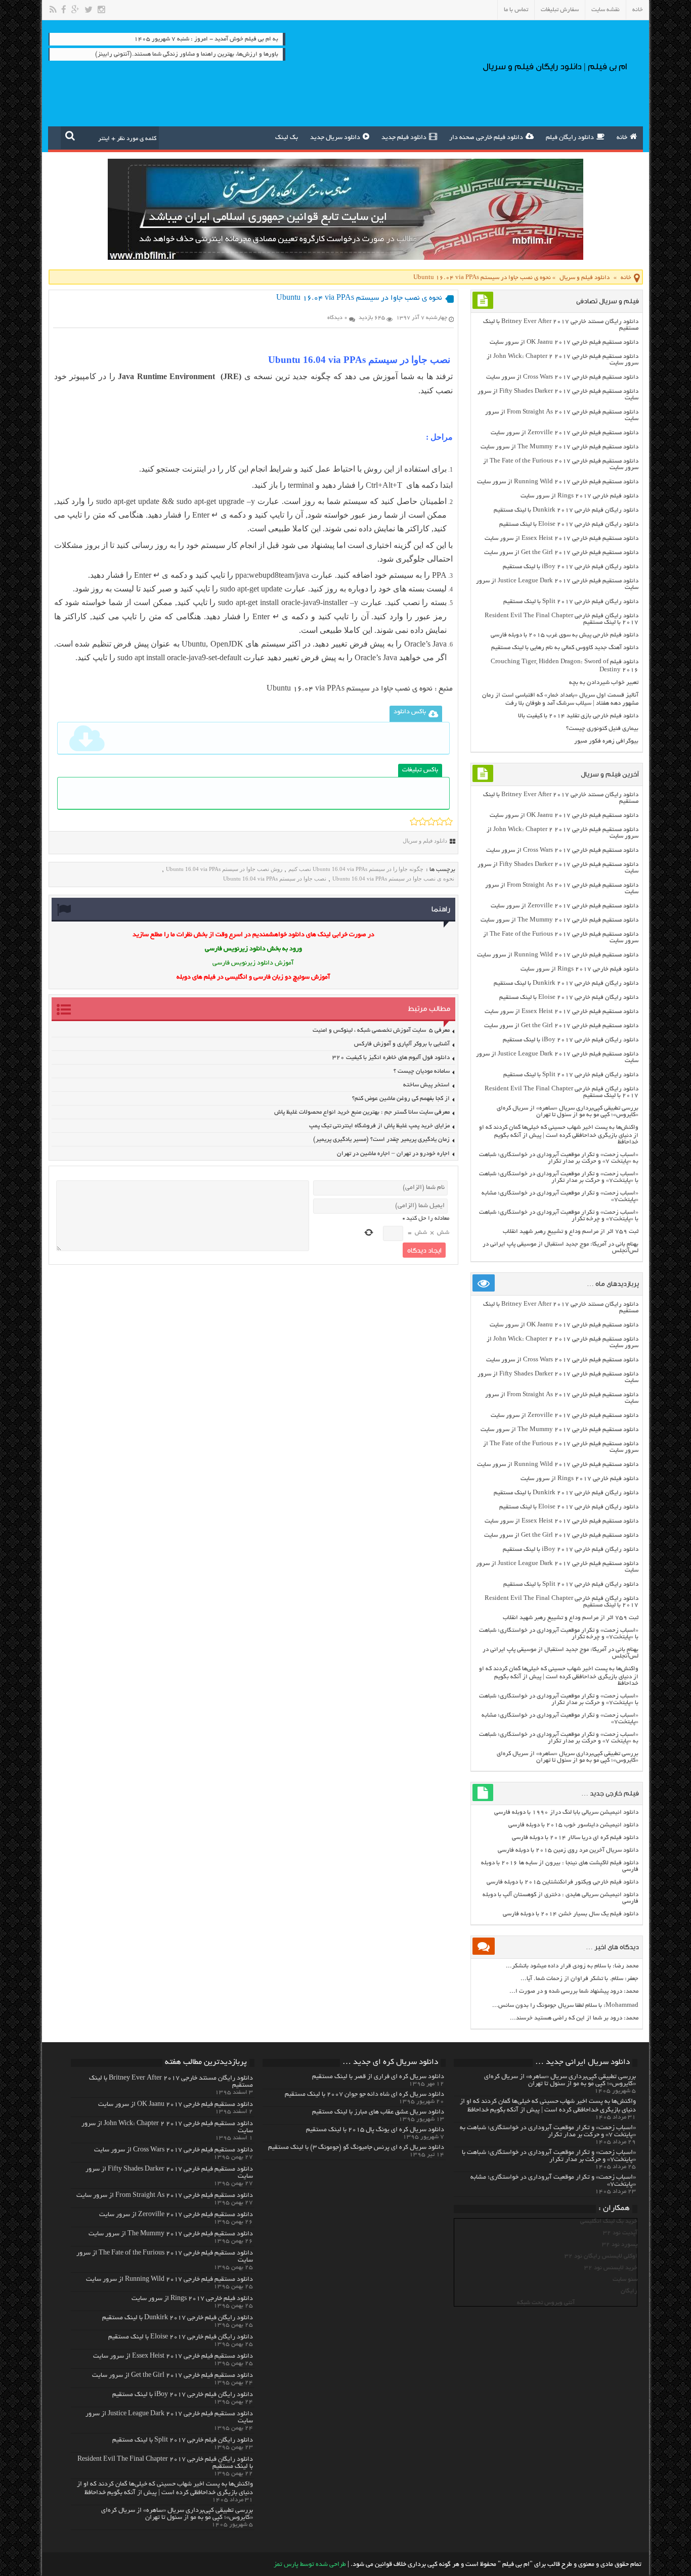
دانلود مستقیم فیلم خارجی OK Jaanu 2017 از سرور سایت (564, 342)
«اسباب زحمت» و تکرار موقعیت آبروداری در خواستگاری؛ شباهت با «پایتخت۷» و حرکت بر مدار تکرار (559, 1177)
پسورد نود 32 (620, 2245)
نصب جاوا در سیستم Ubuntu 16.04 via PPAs (275, 879)
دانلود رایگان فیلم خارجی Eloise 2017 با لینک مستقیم (569, 524)
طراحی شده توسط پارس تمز (310, 2565)
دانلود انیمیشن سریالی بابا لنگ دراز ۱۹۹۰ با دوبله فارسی (566, 1812)
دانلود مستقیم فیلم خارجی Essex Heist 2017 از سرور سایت (562, 539)
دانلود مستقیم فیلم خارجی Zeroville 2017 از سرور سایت (565, 433)
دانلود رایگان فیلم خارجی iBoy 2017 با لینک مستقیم (571, 567)
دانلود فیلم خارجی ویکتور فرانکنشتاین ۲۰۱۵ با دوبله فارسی (563, 1882)
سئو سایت (625, 2280)
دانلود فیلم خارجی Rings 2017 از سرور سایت (579, 496)
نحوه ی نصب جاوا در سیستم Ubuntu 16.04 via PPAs (350, 689)
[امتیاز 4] (440, 821)
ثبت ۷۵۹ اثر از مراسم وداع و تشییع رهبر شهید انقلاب (571, 1232)
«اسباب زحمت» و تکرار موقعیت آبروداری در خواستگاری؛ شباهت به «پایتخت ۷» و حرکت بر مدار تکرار (559, 1158)
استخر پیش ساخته (426, 1085)
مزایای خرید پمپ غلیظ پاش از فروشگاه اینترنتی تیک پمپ (379, 1126)
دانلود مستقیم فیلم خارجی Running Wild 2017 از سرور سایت (558, 482)
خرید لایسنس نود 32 (611, 2268)
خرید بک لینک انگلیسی (609, 2221)
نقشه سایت (606, 10)
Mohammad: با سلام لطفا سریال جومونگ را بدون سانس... (565, 2006)
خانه (638, 10)
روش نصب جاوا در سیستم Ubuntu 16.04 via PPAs (224, 869)
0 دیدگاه (337, 318)
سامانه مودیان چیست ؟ (422, 1071)
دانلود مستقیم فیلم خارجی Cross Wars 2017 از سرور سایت (562, 377)
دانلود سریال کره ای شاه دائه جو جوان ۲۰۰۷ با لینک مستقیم (364, 2095)
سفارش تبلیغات (560, 10)
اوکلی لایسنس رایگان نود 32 (601, 2256)
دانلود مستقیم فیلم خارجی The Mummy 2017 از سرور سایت (559, 447)
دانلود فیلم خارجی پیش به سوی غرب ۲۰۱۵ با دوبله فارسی (565, 635)
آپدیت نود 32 (620, 2233)
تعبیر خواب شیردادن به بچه (604, 683)
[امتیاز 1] (414, 821)
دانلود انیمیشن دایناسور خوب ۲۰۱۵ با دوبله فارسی (573, 1825)
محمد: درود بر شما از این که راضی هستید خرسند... (574, 2018)
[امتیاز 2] (423, 821)
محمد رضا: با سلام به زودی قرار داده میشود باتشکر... (572, 1966)
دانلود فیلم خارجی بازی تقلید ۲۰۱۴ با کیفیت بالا (578, 716)
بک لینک (287, 138)
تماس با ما (516, 10)
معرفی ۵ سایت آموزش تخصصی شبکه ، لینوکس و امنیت (381, 1030)
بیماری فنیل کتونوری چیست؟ (602, 729)
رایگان (629, 2291)
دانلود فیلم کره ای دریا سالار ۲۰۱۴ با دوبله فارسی (575, 1838)
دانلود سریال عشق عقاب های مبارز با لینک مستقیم (378, 2112)
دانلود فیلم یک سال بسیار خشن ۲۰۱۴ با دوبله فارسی (571, 1914)
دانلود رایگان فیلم (570, 138)
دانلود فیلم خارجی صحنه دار (486, 138)
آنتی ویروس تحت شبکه (546, 2303)
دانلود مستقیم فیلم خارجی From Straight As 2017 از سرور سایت (165, 2196)
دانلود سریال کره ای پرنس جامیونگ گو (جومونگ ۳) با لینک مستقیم (356, 2148)
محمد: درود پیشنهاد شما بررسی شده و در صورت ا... (574, 1991)
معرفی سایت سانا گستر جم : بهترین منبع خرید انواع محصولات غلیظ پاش (362, 1112)
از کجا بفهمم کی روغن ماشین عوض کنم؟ (401, 1099)
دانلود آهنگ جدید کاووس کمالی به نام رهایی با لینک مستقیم (565, 648)
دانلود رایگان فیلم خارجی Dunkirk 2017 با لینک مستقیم (566, 510)
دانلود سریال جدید (335, 138)
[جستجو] (70, 135)
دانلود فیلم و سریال (585, 278)
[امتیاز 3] (431, 821)
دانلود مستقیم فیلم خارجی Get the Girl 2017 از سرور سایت (561, 553)
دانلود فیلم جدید (404, 138)
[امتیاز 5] (448, 821)
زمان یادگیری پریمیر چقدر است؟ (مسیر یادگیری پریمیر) (381, 1140)
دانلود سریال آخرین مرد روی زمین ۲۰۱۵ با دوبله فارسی (568, 1850)
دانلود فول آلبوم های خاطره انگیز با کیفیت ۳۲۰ (391, 1058)
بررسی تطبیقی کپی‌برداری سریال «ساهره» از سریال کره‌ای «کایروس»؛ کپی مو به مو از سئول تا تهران (568, 1112)
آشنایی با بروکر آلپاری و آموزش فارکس (402, 1044)
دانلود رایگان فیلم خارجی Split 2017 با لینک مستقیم (571, 602)
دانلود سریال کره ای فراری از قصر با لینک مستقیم (378, 2077)
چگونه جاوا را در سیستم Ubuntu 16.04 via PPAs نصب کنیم (356, 869)
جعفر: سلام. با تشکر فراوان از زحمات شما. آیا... (579, 1979)
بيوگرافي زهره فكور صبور (606, 741)
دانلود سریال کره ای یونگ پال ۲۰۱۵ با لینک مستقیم (375, 2130)
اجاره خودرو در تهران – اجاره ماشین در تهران (393, 1154)
